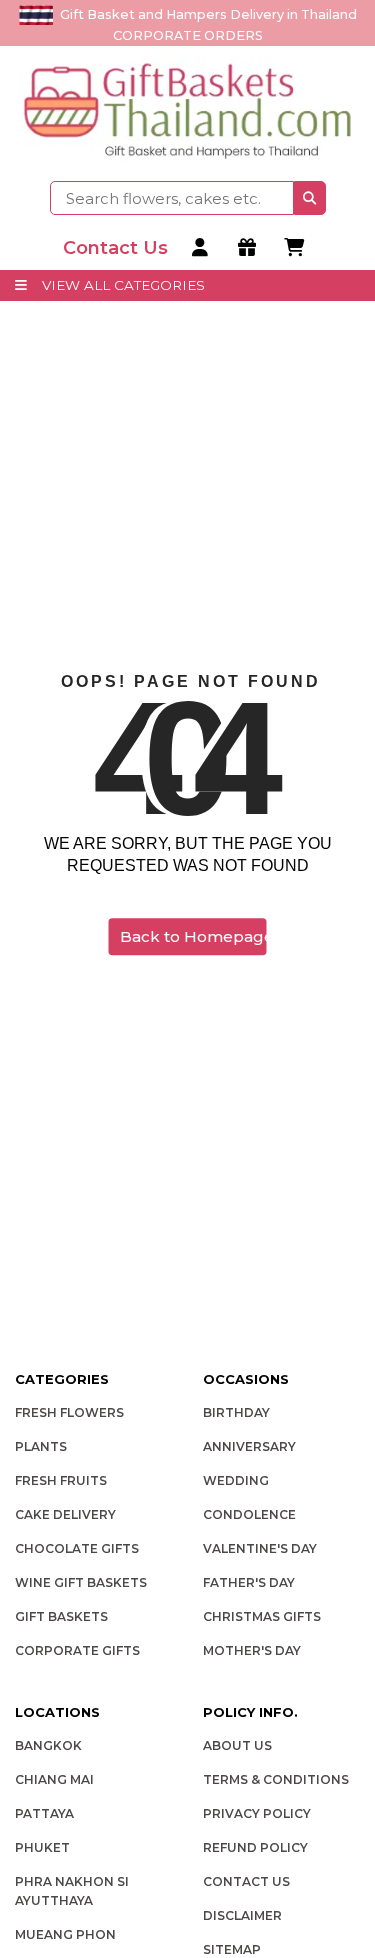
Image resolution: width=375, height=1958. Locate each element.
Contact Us (246, 1881)
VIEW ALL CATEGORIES (123, 285)
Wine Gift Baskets (81, 1582)
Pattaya (44, 1813)
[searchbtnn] (310, 198)
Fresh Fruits (61, 1480)
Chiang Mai (54, 1779)
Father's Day (249, 1582)
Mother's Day (252, 1650)
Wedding (236, 1480)
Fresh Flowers (69, 1412)
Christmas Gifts (262, 1616)
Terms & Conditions (276, 1779)
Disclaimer (242, 1915)
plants (41, 1446)
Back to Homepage (193, 936)
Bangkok (48, 1745)
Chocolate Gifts (77, 1548)
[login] (202, 248)
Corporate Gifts (77, 1650)
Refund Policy (255, 1847)
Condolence (249, 1514)
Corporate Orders (188, 35)
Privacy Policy (257, 1813)
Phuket (42, 1847)
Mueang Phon (65, 1934)
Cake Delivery (65, 1514)
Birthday (236, 1412)
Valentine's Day (260, 1548)
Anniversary (249, 1446)
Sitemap (232, 1949)
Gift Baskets (61, 1616)
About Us (237, 1745)
